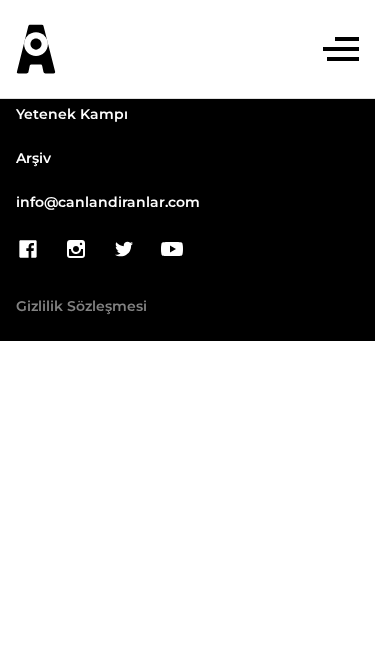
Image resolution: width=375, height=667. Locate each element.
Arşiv (33, 159)
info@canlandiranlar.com (108, 203)
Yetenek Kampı (72, 115)
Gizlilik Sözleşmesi (81, 307)
